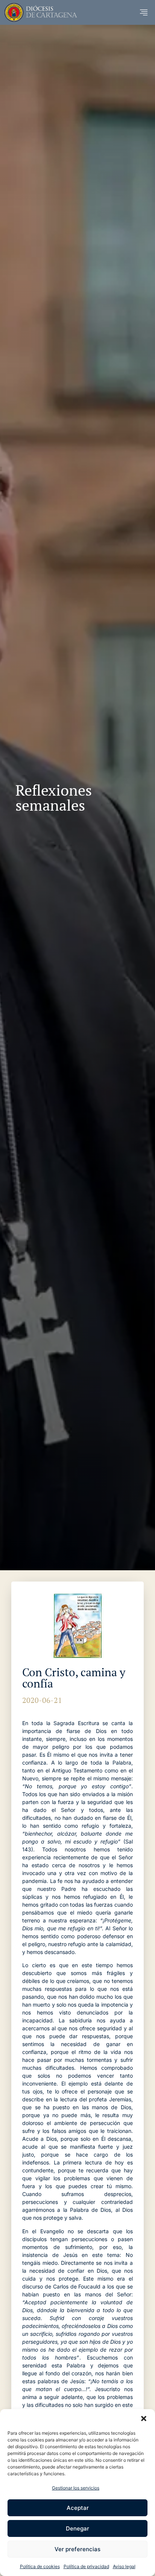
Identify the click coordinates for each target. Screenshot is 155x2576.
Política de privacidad (86, 2566)
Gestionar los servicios (76, 2488)
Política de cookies (40, 2566)
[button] (144, 2419)
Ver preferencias (77, 2549)
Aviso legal (124, 2566)
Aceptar (78, 2508)
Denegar (77, 2528)
